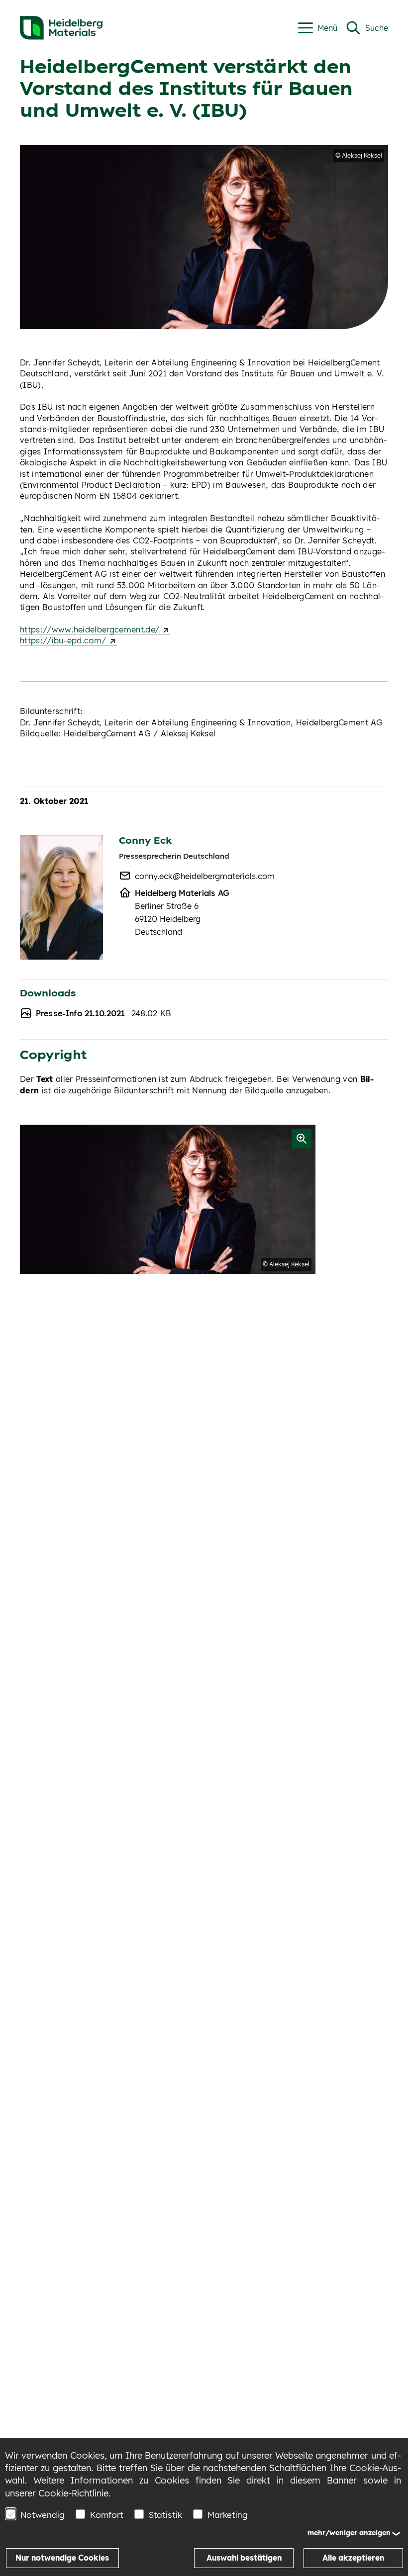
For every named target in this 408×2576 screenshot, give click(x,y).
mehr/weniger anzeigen (349, 2533)
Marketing (228, 2515)
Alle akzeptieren (353, 2558)
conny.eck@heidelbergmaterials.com (205, 876)
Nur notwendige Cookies (62, 2558)
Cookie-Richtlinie (73, 2493)
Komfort (107, 2515)
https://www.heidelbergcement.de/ (91, 629)
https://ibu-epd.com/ (64, 640)
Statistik (165, 2515)
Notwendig (43, 2515)
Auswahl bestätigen (244, 2558)
